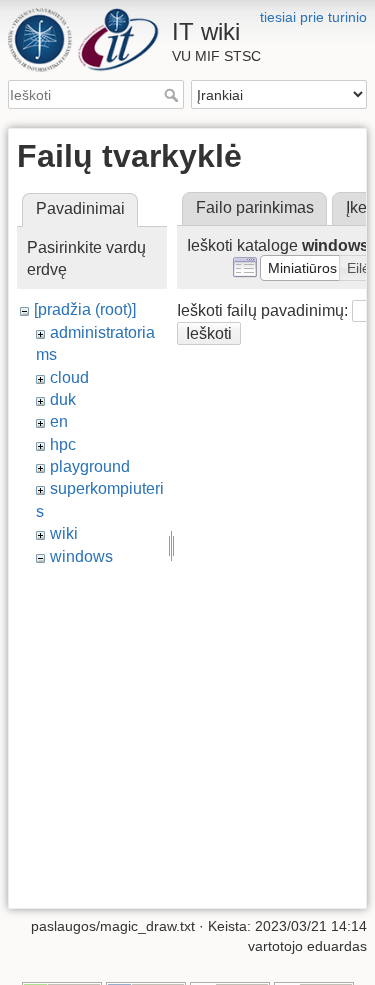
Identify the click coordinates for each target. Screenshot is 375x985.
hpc (63, 444)
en (59, 421)
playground (90, 466)
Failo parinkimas (255, 207)
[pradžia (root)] (85, 309)
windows (81, 556)
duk (63, 399)
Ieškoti (173, 95)
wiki (64, 533)
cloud (69, 377)
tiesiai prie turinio (313, 17)
